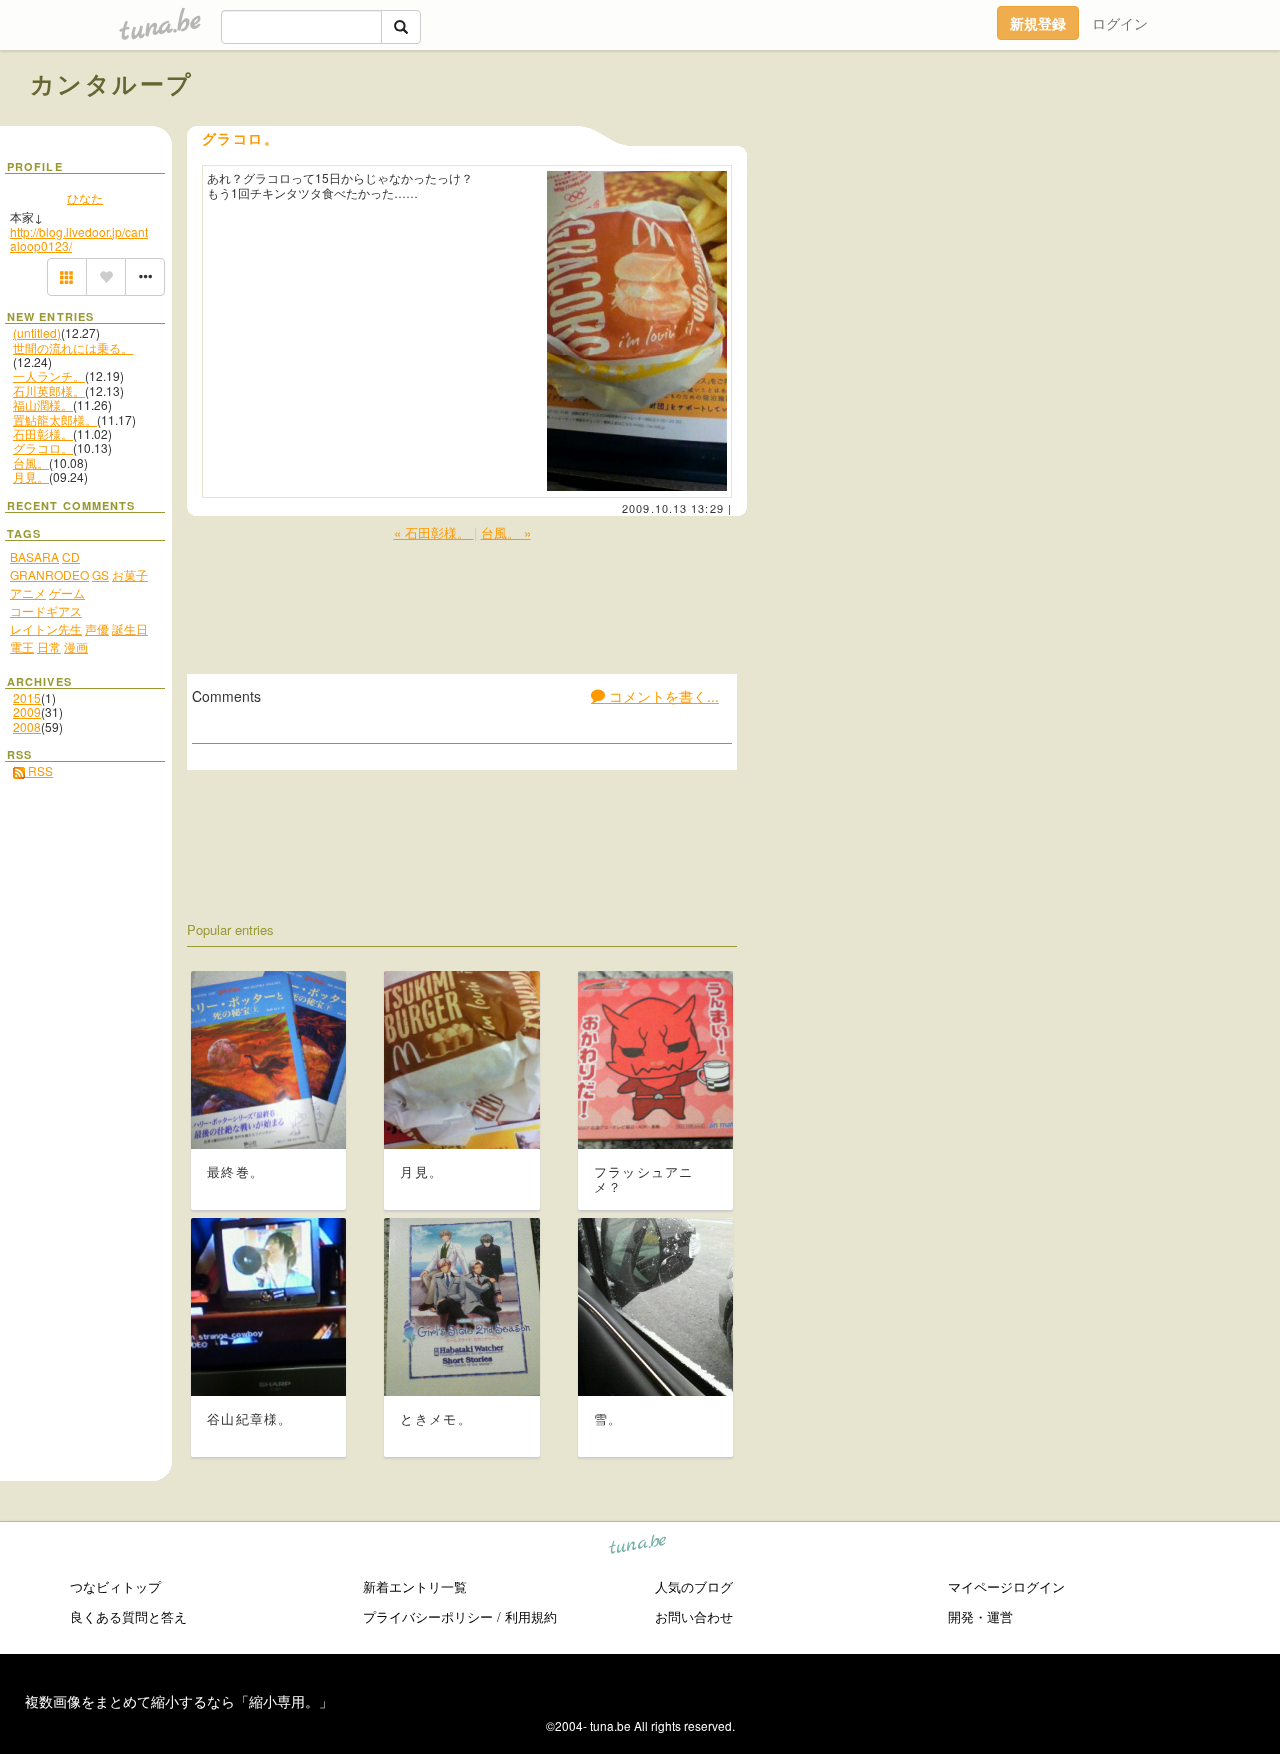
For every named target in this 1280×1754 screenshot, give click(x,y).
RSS (39, 770)
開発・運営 (980, 1616)
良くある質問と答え (128, 1616)
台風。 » (506, 532)
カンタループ (111, 83)
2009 (27, 711)
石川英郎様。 (49, 390)
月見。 (31, 476)
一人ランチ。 (49, 375)
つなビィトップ (115, 1586)
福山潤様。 (43, 404)
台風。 (31, 462)
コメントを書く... (662, 696)
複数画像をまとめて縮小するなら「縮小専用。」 (179, 1701)
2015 (27, 697)
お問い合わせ (694, 1616)
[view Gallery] (67, 277)
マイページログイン (1006, 1586)
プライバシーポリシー (428, 1616)
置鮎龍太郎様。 (55, 419)
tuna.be (638, 1547)
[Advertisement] (1022, 128)
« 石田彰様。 (434, 532)
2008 (27, 726)
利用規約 (531, 1616)
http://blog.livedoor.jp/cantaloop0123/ (79, 238)
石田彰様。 (43, 433)
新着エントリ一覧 (415, 1586)
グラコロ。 (43, 447)
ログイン (1120, 23)
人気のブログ (694, 1586)
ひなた (85, 197)
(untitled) (37, 332)
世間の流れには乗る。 (73, 347)
